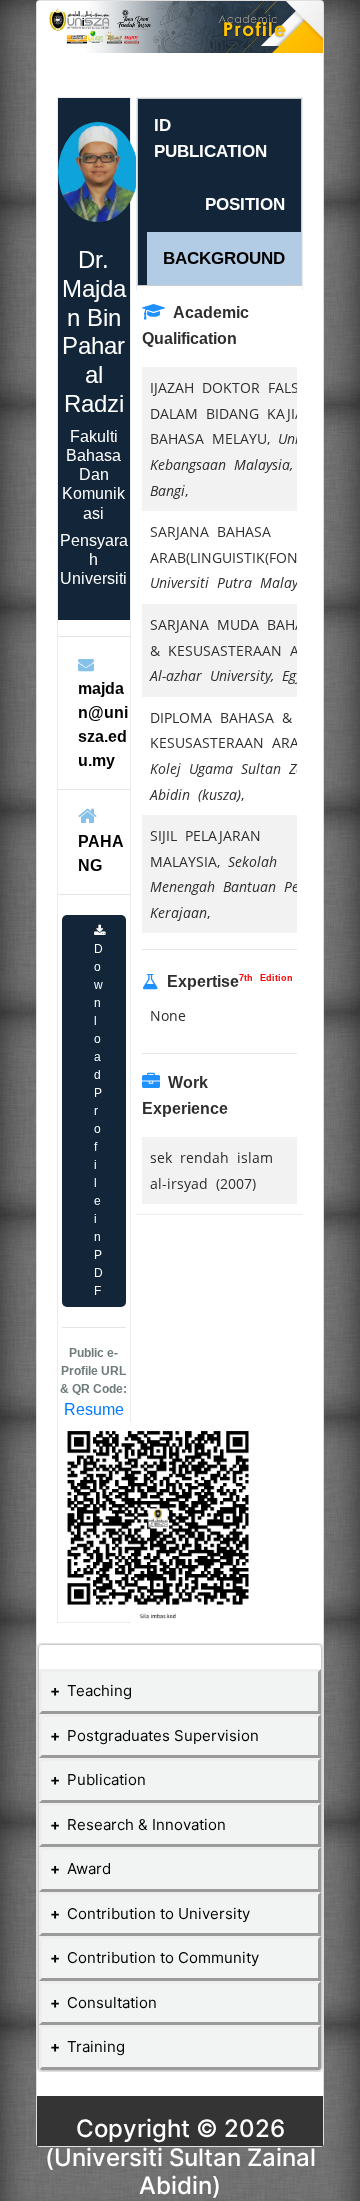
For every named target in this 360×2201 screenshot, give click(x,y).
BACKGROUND (224, 258)
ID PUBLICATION (210, 138)
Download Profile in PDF (98, 1120)
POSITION (245, 204)
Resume (94, 1409)
